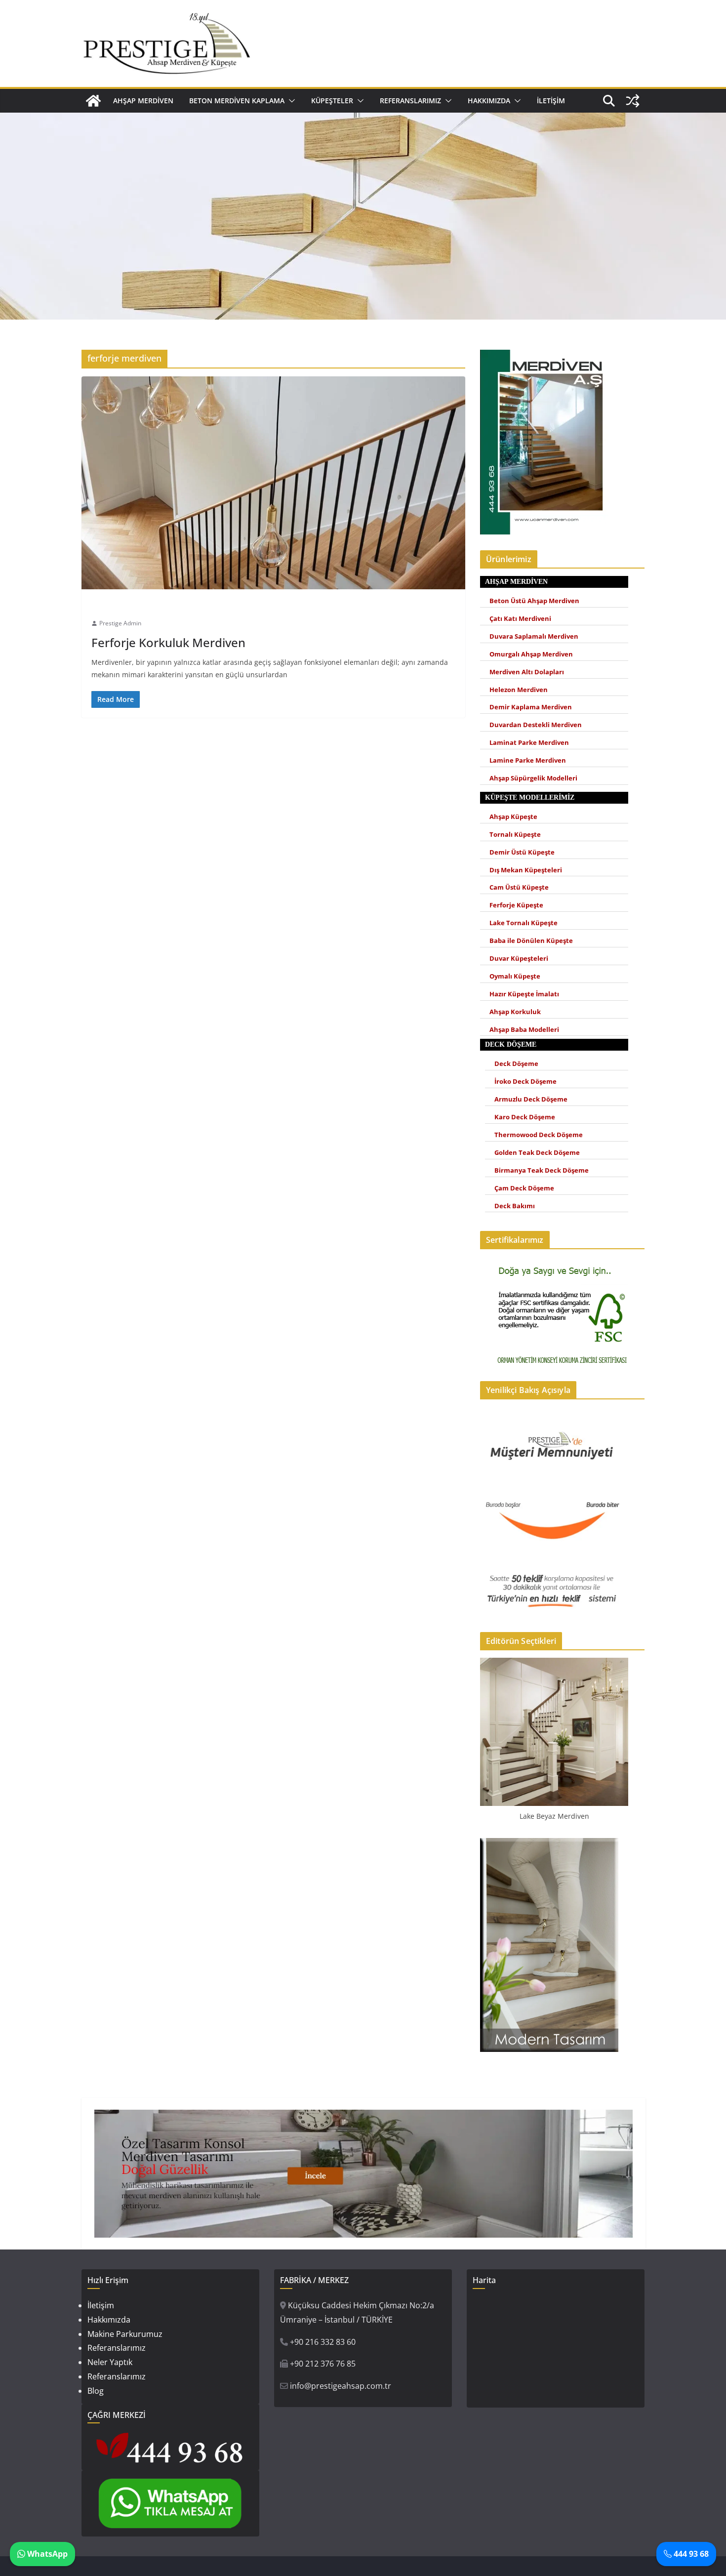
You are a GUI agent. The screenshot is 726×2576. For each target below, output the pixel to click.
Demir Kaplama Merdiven (531, 707)
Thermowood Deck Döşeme (539, 1135)
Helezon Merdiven (519, 690)
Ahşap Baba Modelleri (524, 1030)
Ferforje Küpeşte (516, 905)
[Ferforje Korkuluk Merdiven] (273, 483)
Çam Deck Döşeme (524, 1188)
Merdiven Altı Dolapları (527, 672)
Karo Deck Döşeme (525, 1117)
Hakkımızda (489, 101)
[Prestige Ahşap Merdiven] (93, 101)
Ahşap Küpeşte (513, 817)
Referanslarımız (410, 101)
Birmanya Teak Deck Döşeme (542, 1170)
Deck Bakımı (515, 1206)
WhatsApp (46, 2554)
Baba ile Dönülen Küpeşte (531, 941)
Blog (96, 2391)
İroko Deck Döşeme (525, 1082)
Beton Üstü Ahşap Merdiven (534, 601)
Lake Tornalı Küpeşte (524, 923)
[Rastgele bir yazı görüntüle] (633, 101)
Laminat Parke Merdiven (529, 743)
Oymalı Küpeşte (515, 976)
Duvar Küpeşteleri (519, 959)
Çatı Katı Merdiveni (520, 619)
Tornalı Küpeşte (515, 835)
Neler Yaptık (110, 2362)
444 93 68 (690, 2554)
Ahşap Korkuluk (515, 1012)
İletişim (551, 101)
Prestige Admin (120, 623)
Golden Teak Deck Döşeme (537, 1153)
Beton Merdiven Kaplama (237, 101)
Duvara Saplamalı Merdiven (534, 636)
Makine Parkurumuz (125, 2334)
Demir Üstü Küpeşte (522, 852)
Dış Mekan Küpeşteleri (526, 870)
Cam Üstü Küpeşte (519, 887)
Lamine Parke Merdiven (528, 760)
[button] (290, 101)
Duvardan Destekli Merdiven (536, 725)
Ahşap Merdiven (143, 101)
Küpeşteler (332, 101)
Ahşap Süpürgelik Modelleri (533, 778)
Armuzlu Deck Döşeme (531, 1099)
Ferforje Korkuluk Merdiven (168, 642)
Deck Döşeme (516, 1064)
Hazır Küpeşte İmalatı (524, 994)
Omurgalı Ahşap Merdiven (531, 654)
